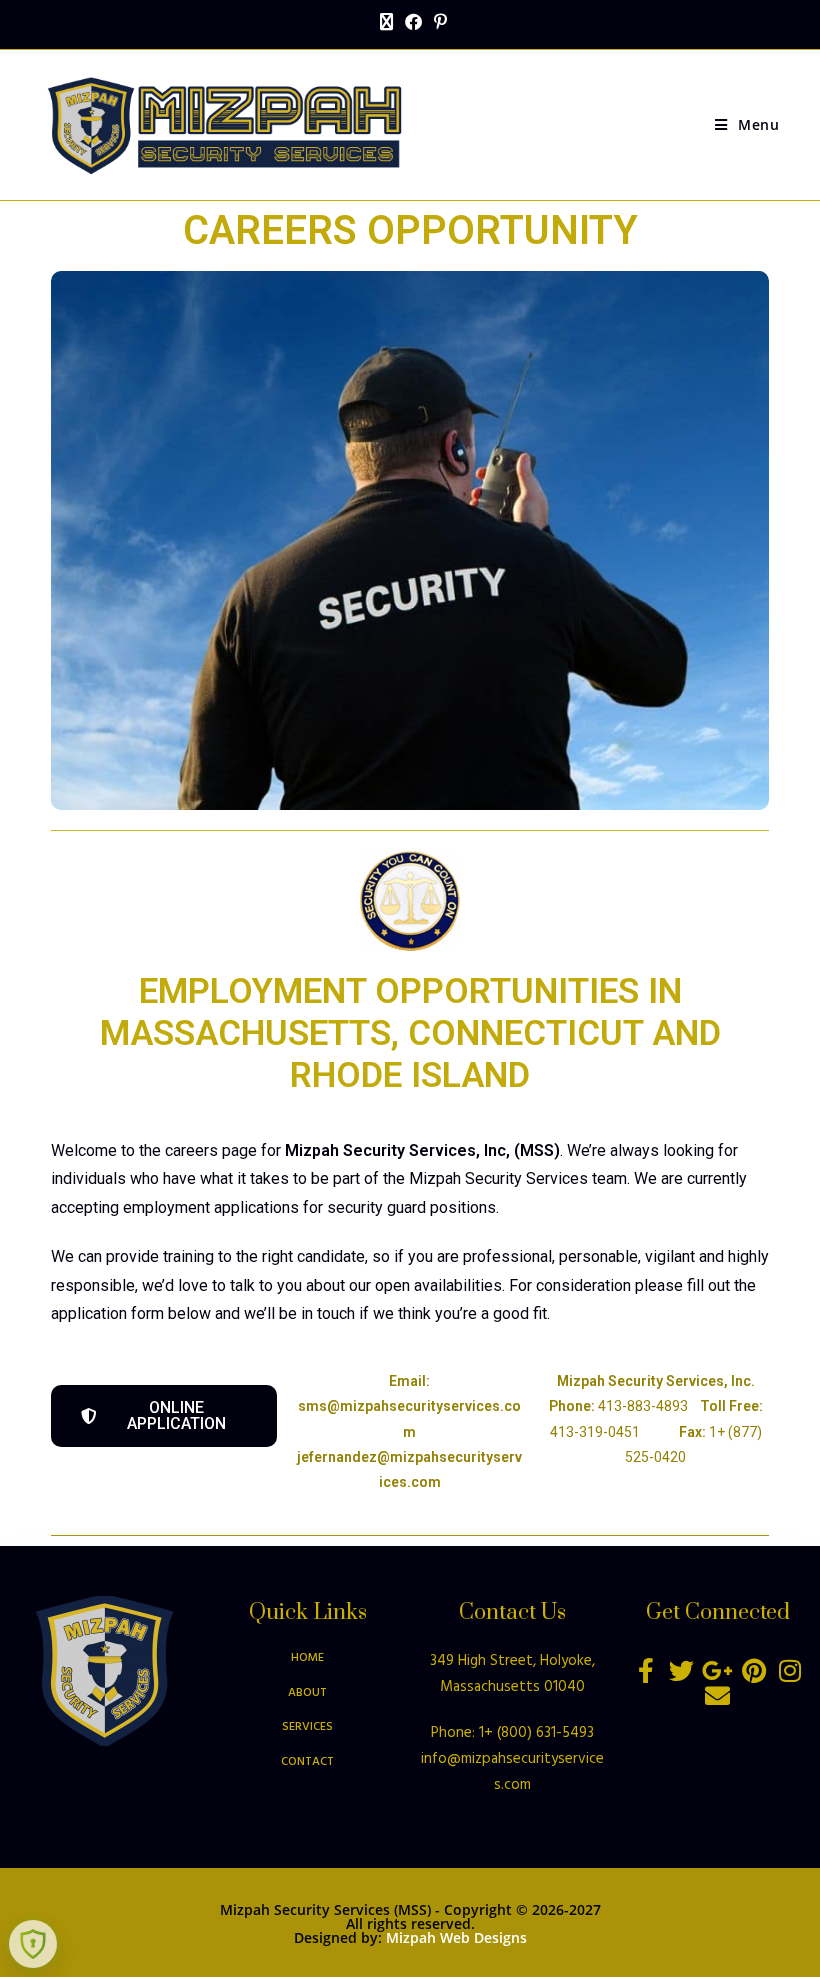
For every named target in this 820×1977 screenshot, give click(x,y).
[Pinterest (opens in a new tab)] (437, 22)
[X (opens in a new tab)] (386, 22)
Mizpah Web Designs (456, 1937)
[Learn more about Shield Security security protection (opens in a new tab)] (33, 1944)
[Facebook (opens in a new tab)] (413, 22)
